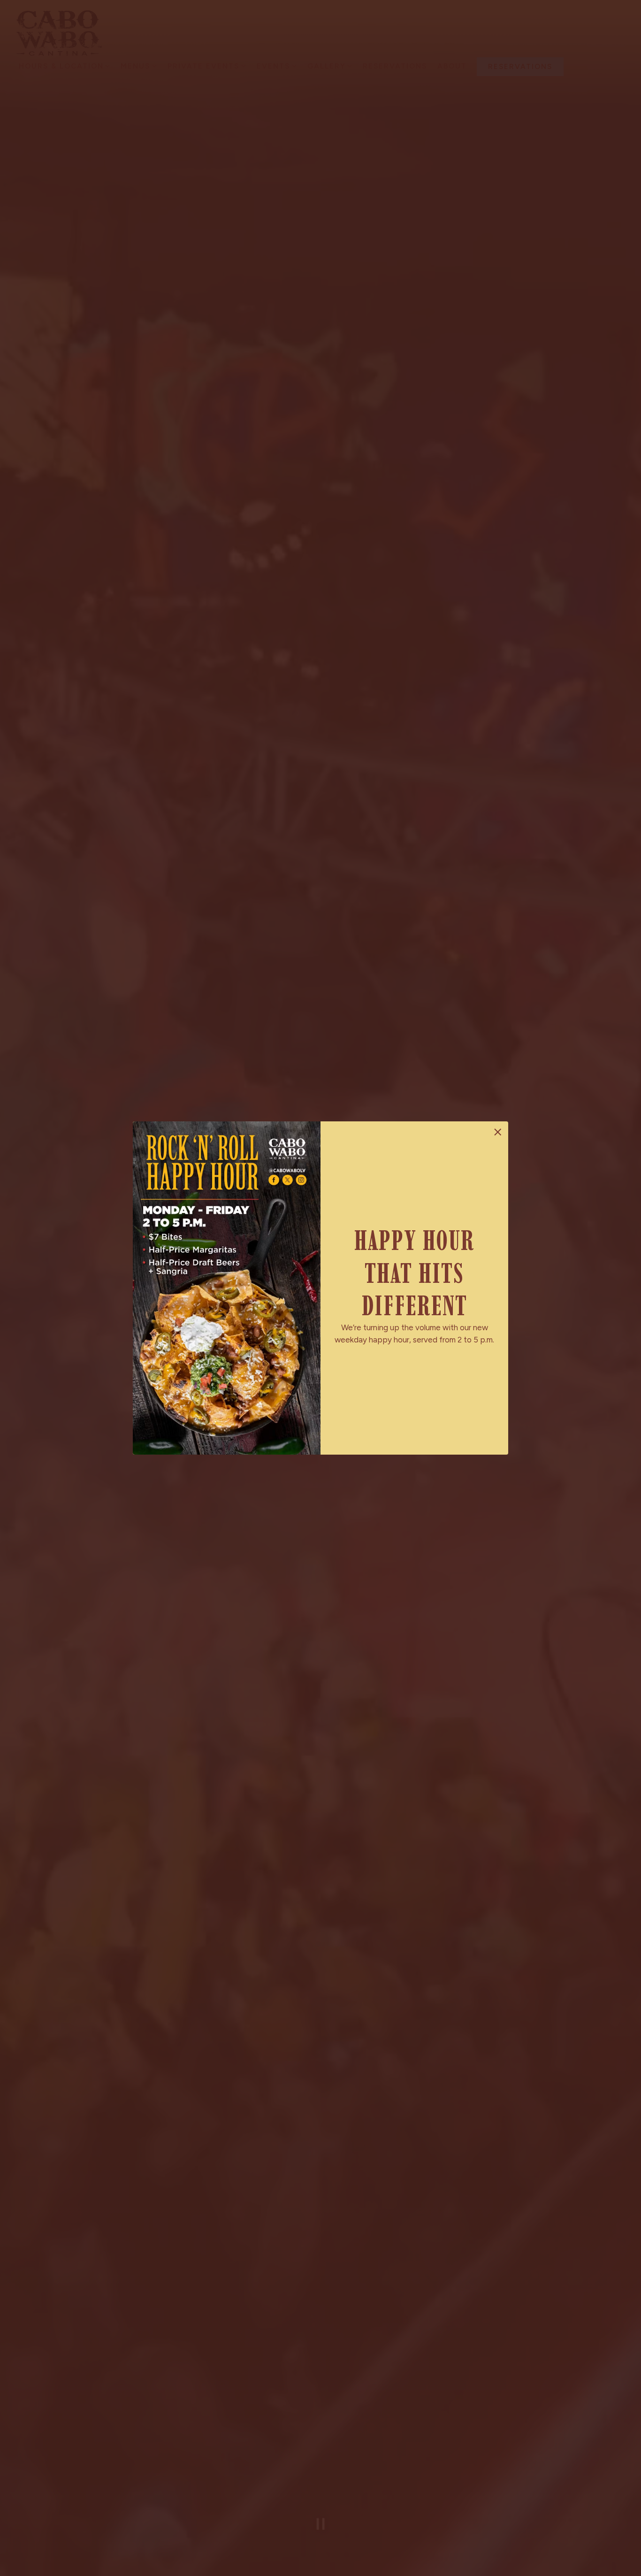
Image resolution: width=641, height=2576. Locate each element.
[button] (498, 1132)
